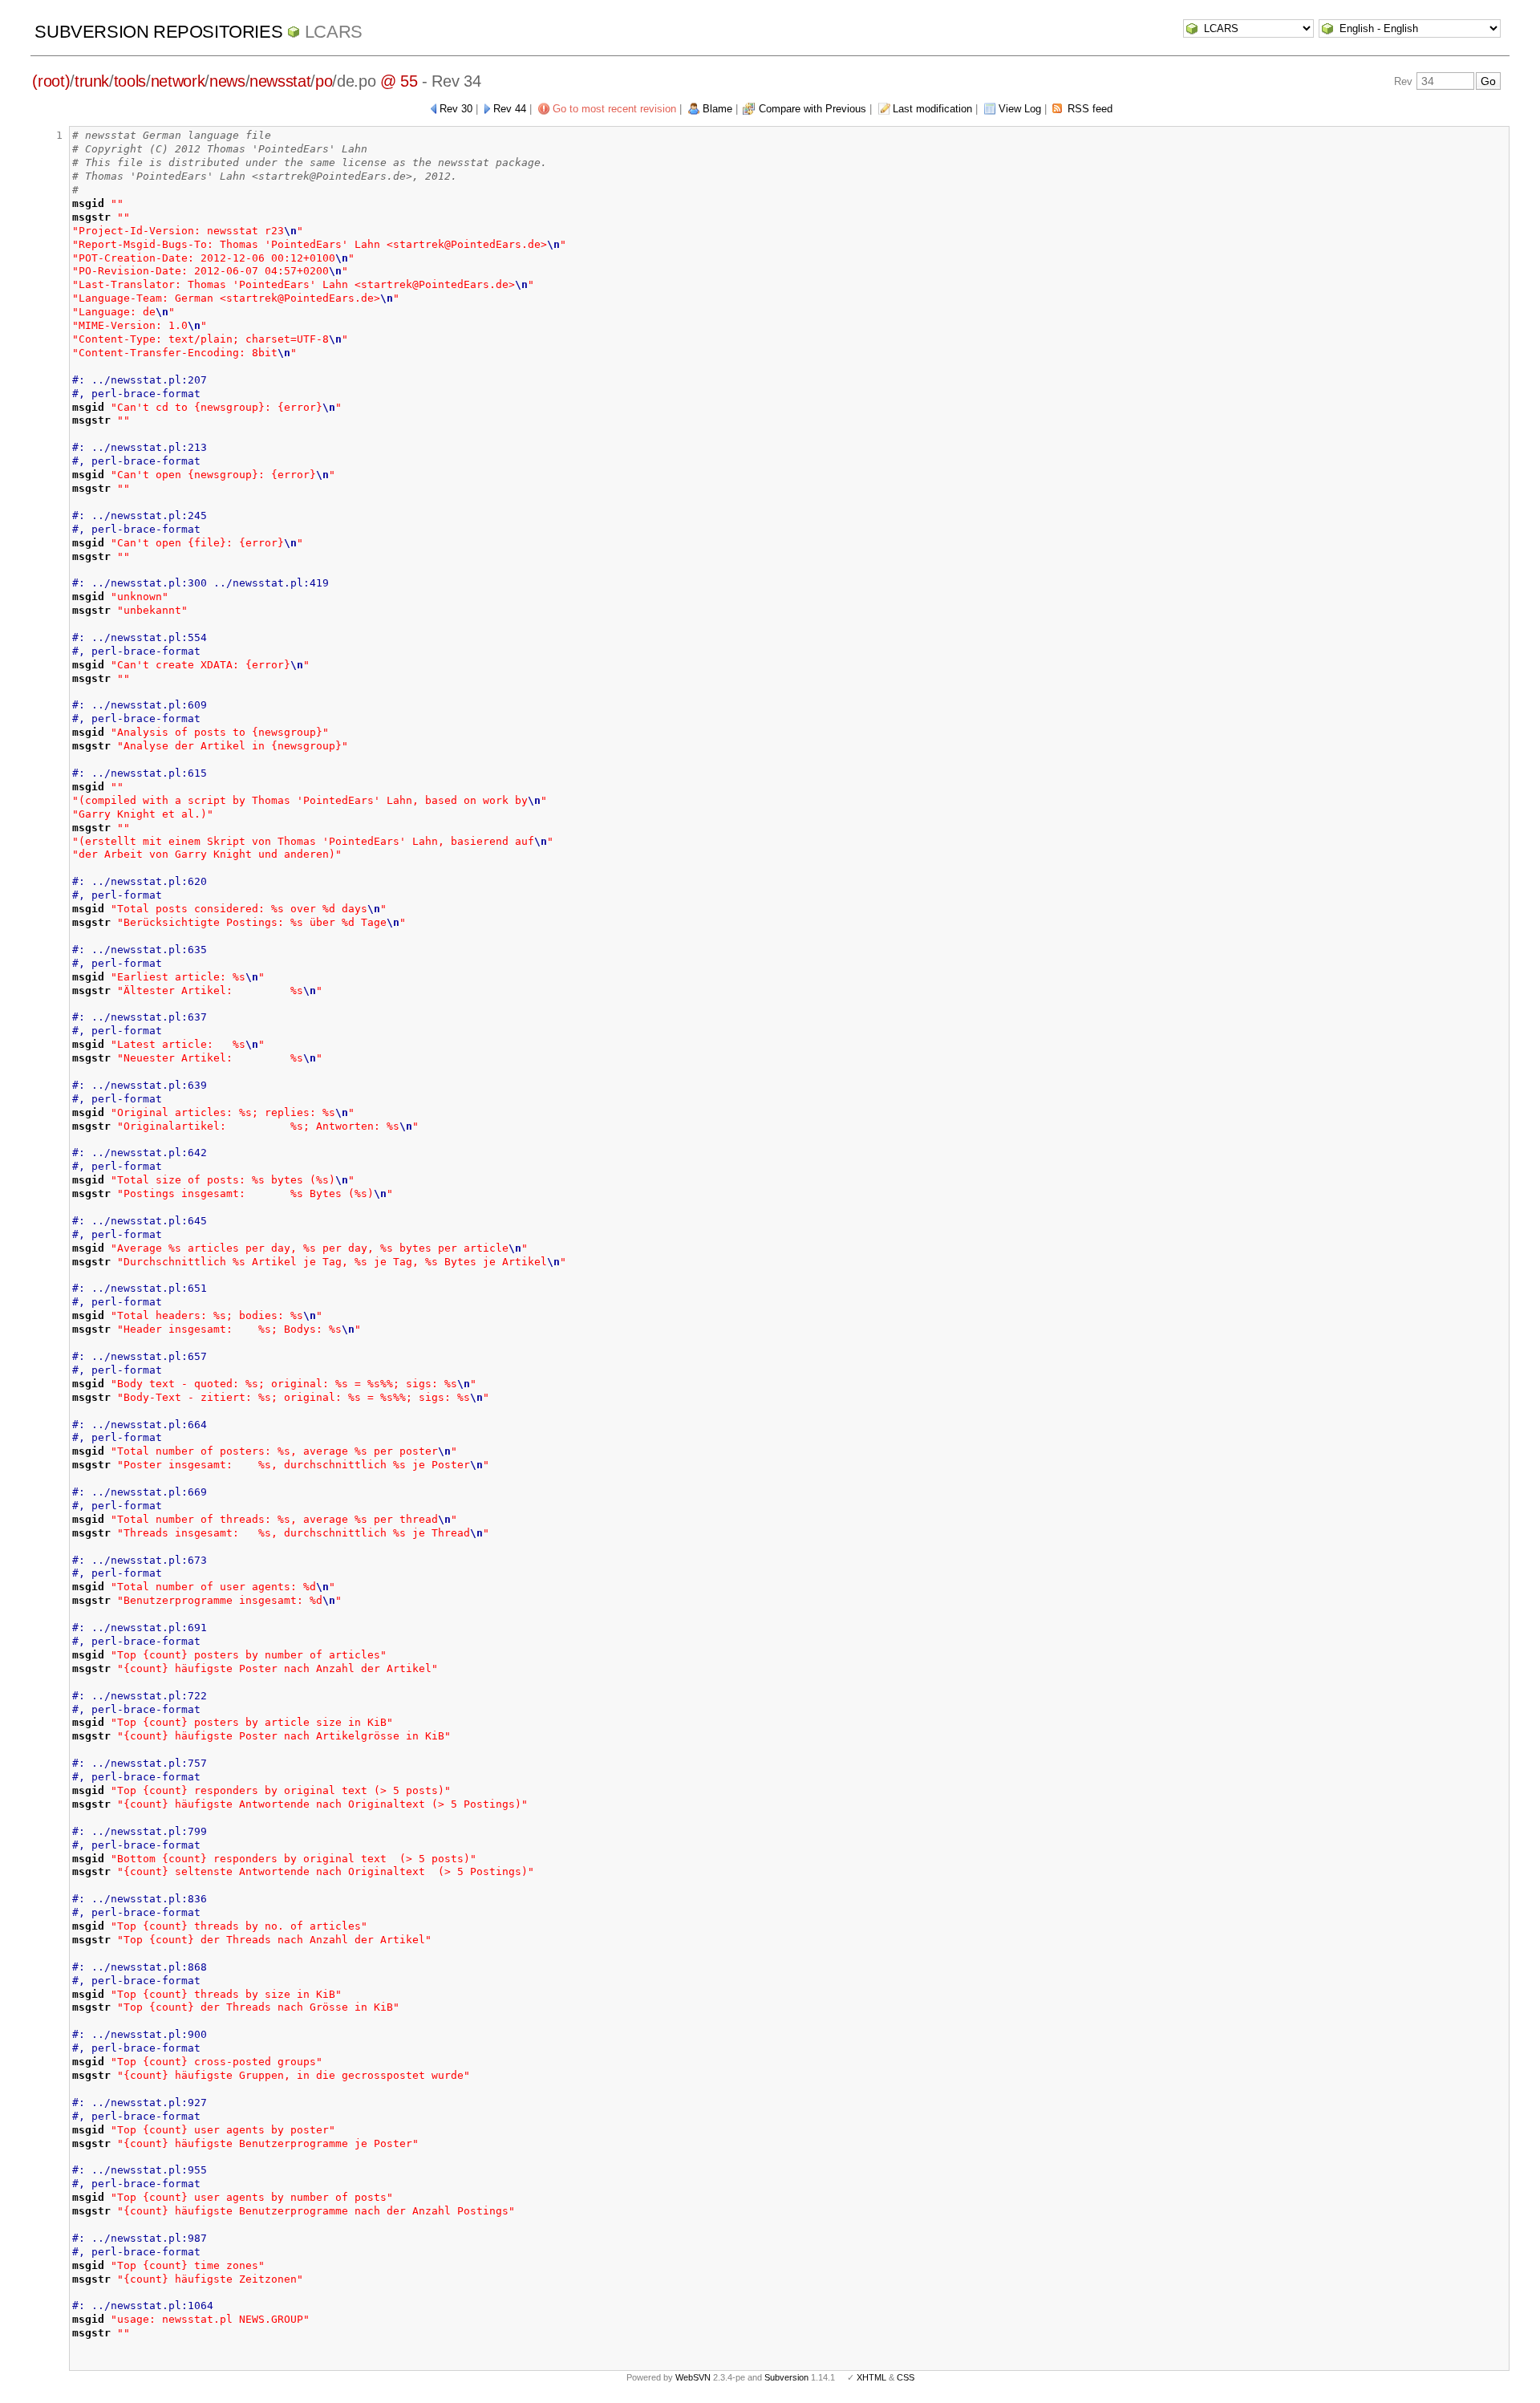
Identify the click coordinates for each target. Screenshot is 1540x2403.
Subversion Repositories (158, 32)
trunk (92, 81)
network (178, 81)
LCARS (334, 32)
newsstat (280, 81)
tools (130, 81)
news (227, 81)
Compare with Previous (813, 109)
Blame (717, 109)
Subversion (786, 2377)
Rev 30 (456, 109)
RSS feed (1090, 109)
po (324, 81)
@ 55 (399, 81)
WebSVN (693, 2377)
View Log (1020, 109)
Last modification (932, 109)
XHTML (871, 2377)
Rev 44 (510, 109)
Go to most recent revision (614, 109)
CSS (906, 2377)
